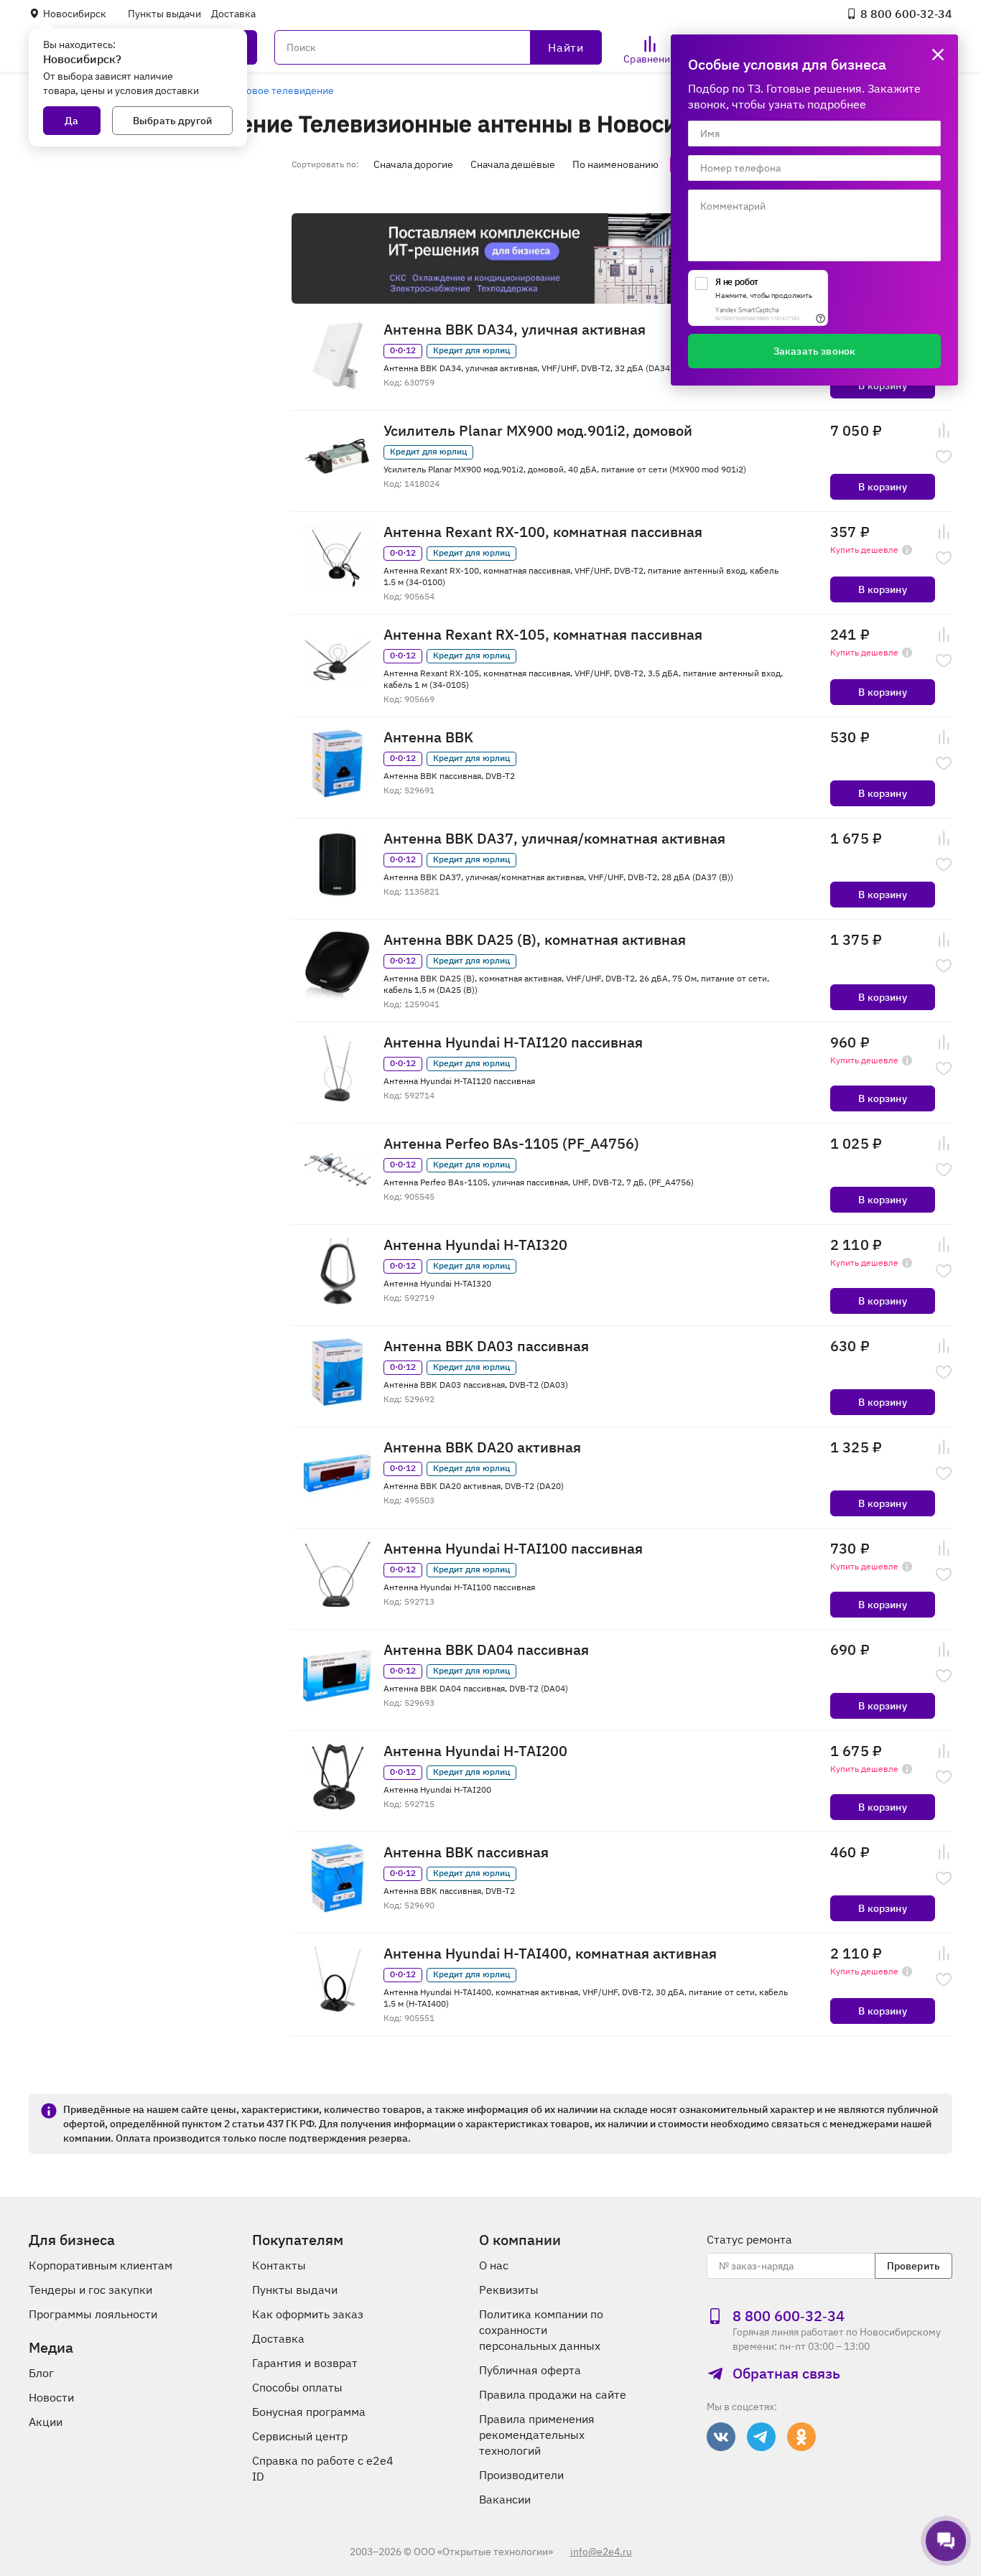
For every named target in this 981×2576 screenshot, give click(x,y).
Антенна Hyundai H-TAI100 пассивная (513, 1549)
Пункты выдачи (164, 14)
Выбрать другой (172, 121)
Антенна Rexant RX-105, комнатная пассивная (543, 635)
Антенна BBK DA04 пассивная (486, 1650)
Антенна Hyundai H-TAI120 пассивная (513, 1042)
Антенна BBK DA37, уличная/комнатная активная (554, 839)
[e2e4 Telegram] (761, 2437)
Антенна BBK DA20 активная (482, 1447)
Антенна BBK (428, 737)
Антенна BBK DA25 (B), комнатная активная (535, 940)
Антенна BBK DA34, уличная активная (515, 330)
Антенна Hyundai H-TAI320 (475, 1245)
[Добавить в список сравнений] (944, 431)
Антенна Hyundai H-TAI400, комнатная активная (550, 1954)
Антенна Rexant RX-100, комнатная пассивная (543, 532)
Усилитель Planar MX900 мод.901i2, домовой (538, 431)
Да (71, 121)
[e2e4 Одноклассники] (801, 2437)
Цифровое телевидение (277, 90)
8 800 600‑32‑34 (906, 14)
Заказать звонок (814, 351)
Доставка (233, 14)
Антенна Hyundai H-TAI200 (475, 1751)
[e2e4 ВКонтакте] (721, 2437)
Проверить (913, 2266)
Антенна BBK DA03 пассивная (486, 1346)
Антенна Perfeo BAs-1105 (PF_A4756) (511, 1144)
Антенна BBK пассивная (466, 1852)
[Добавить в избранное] (944, 457)
